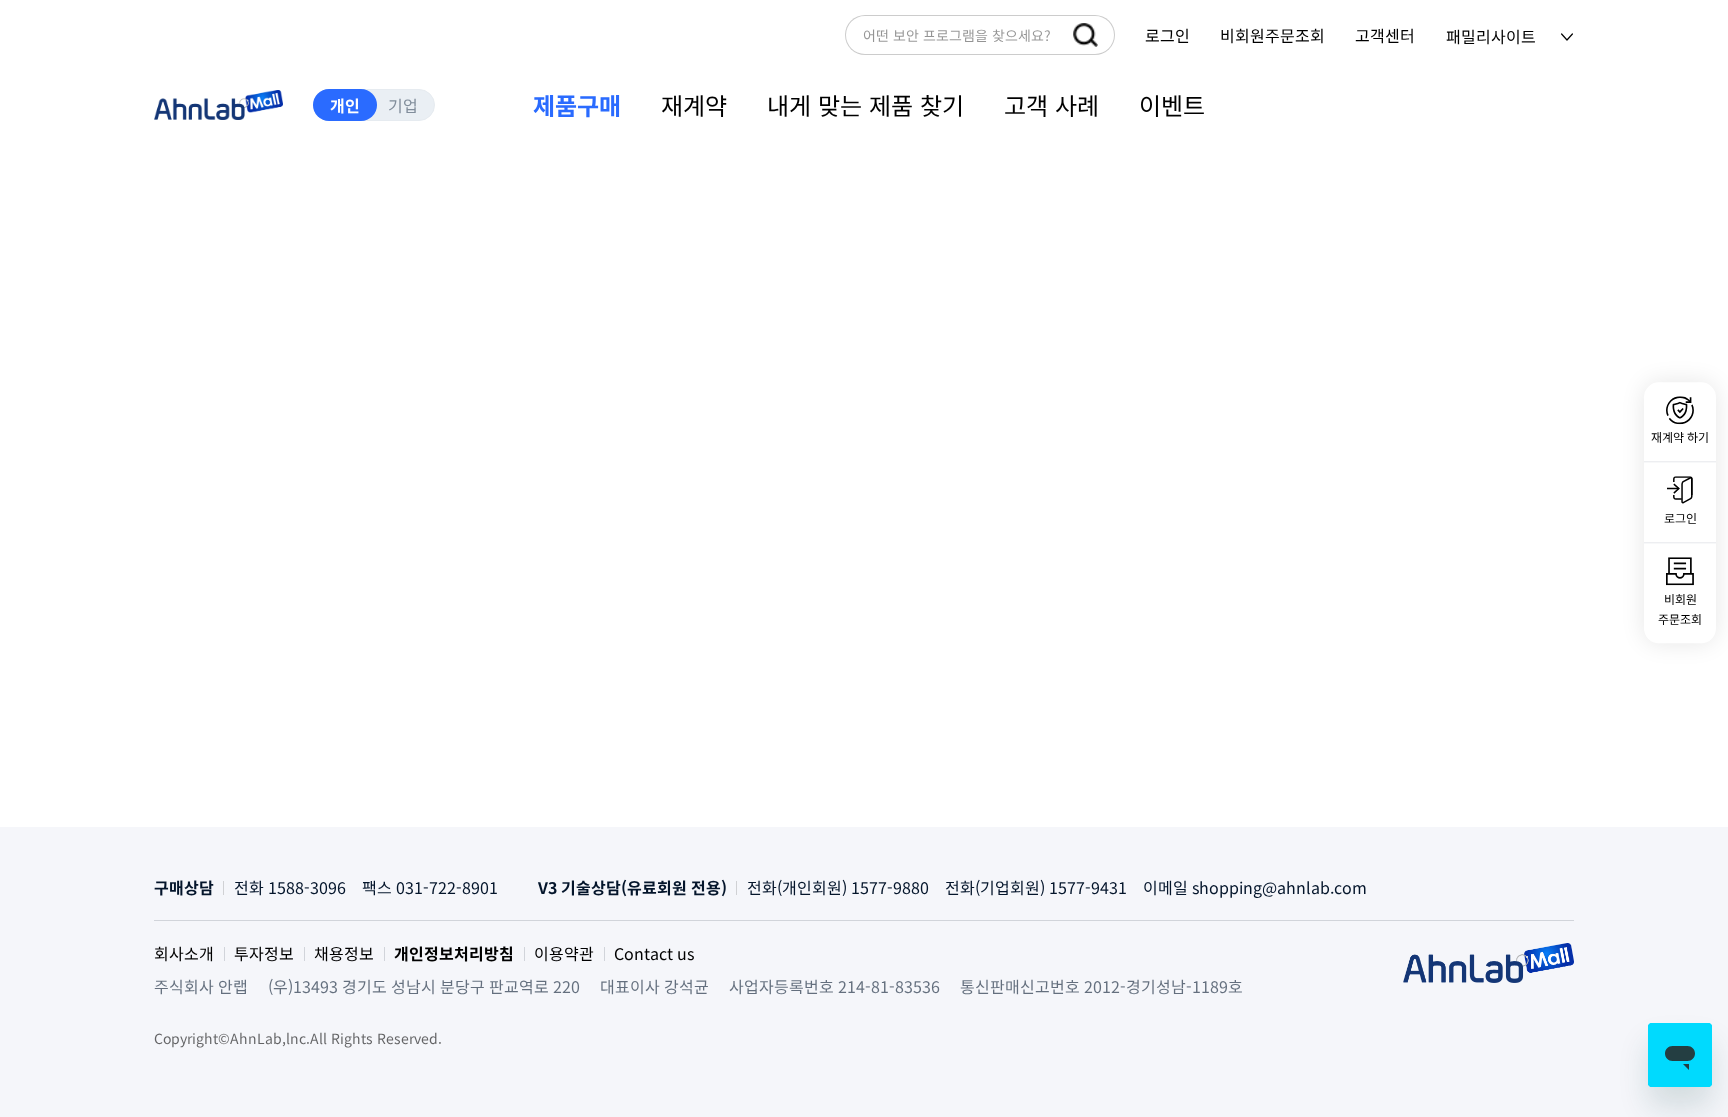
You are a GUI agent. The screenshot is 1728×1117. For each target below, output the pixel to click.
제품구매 (577, 104)
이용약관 (564, 953)
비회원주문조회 (1272, 35)
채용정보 (344, 953)
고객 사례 (1051, 104)
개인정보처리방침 (454, 953)
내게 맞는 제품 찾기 (865, 104)
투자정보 (264, 953)
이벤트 (1172, 104)
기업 (403, 105)
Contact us (654, 953)
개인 (345, 105)
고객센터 (1385, 35)
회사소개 (184, 953)
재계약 (694, 104)
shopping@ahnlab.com (1279, 887)
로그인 (1167, 35)
